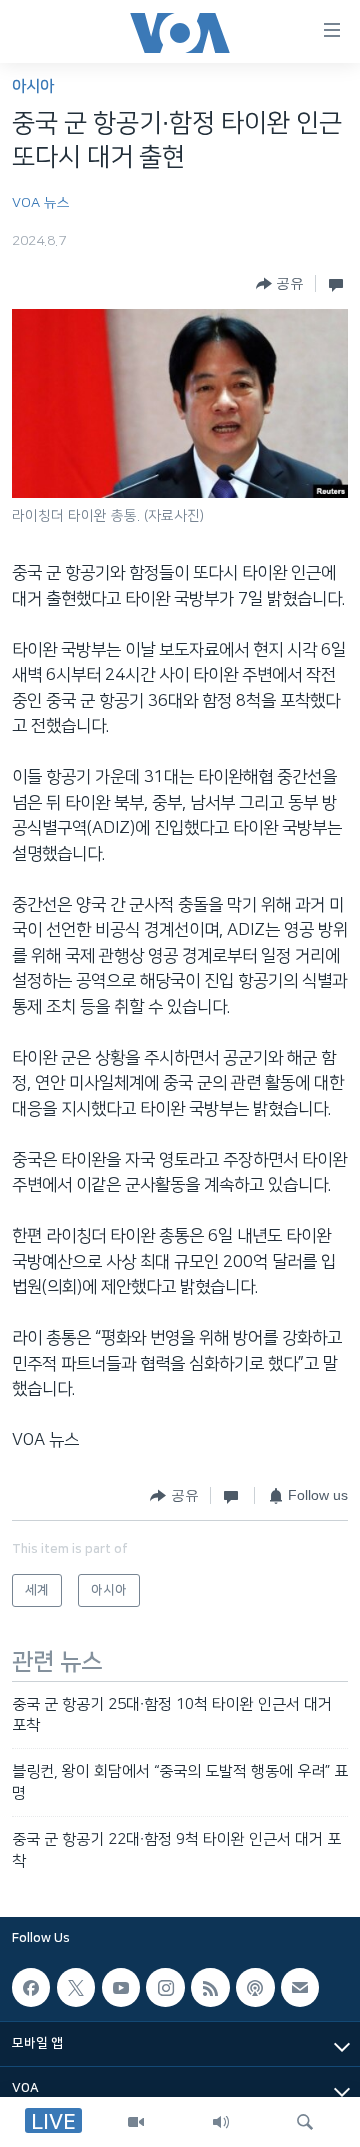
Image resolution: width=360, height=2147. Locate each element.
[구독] (300, 1987)
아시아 (33, 86)
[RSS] (210, 1987)
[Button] (280, 284)
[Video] (136, 2122)
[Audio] (221, 2122)
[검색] (305, 2122)
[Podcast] (255, 1987)
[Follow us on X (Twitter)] (76, 1987)
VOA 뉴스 (41, 203)
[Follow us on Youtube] (121, 1987)
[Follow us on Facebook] (31, 1987)
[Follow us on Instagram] (165, 1987)
